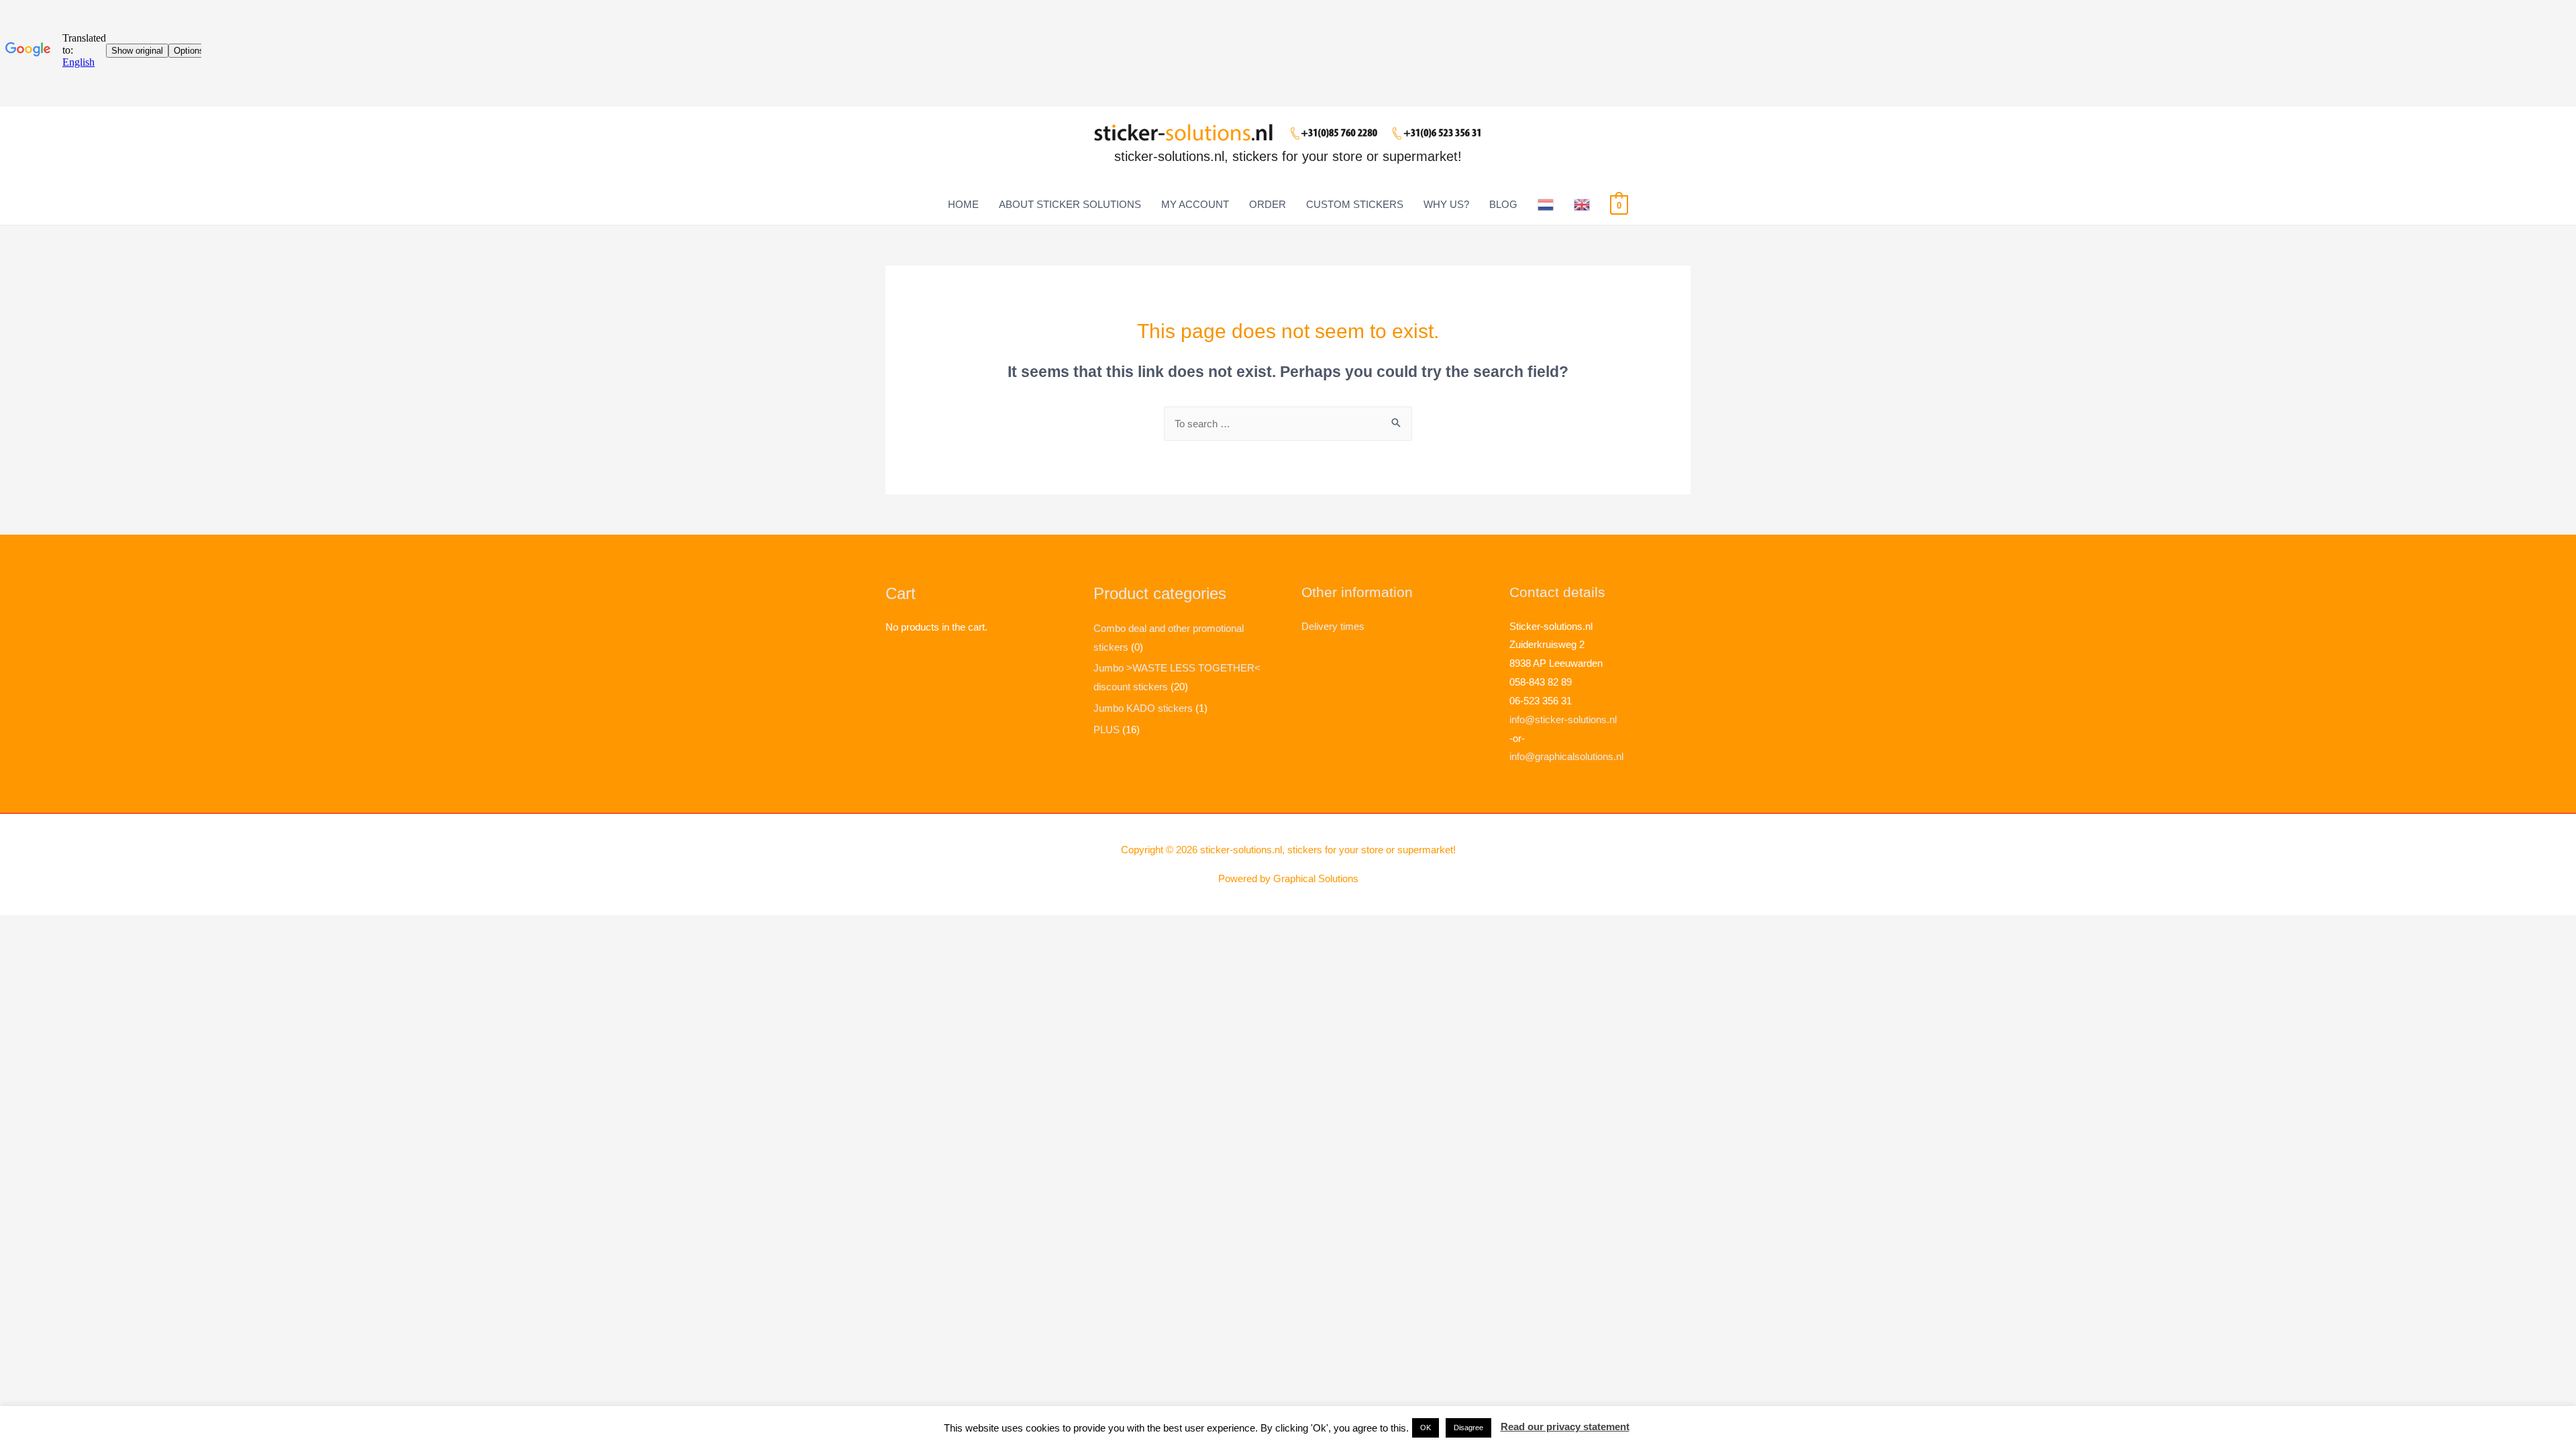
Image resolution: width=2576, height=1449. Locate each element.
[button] (1426, 1428)
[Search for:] (1288, 424)
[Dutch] (1546, 205)
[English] (1582, 205)
